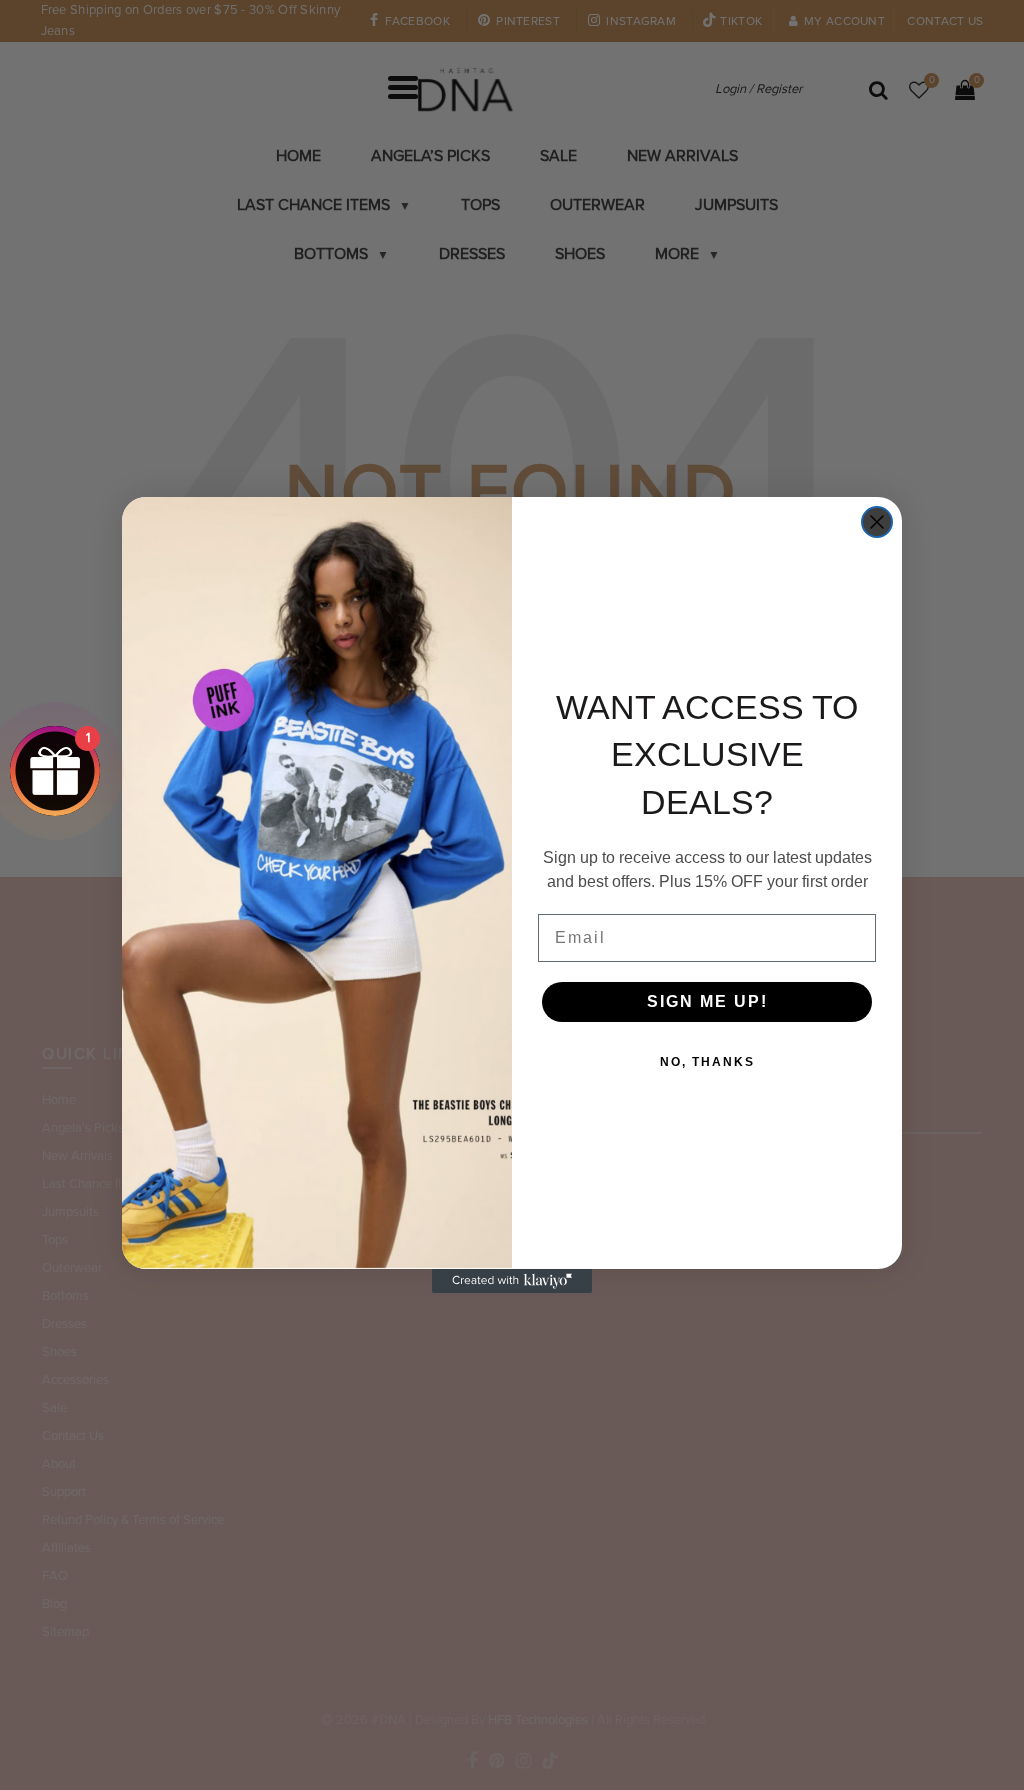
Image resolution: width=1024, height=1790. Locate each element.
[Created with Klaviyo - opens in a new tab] (512, 1281)
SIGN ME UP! (707, 1001)
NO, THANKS (707, 1062)
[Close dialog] (877, 522)
